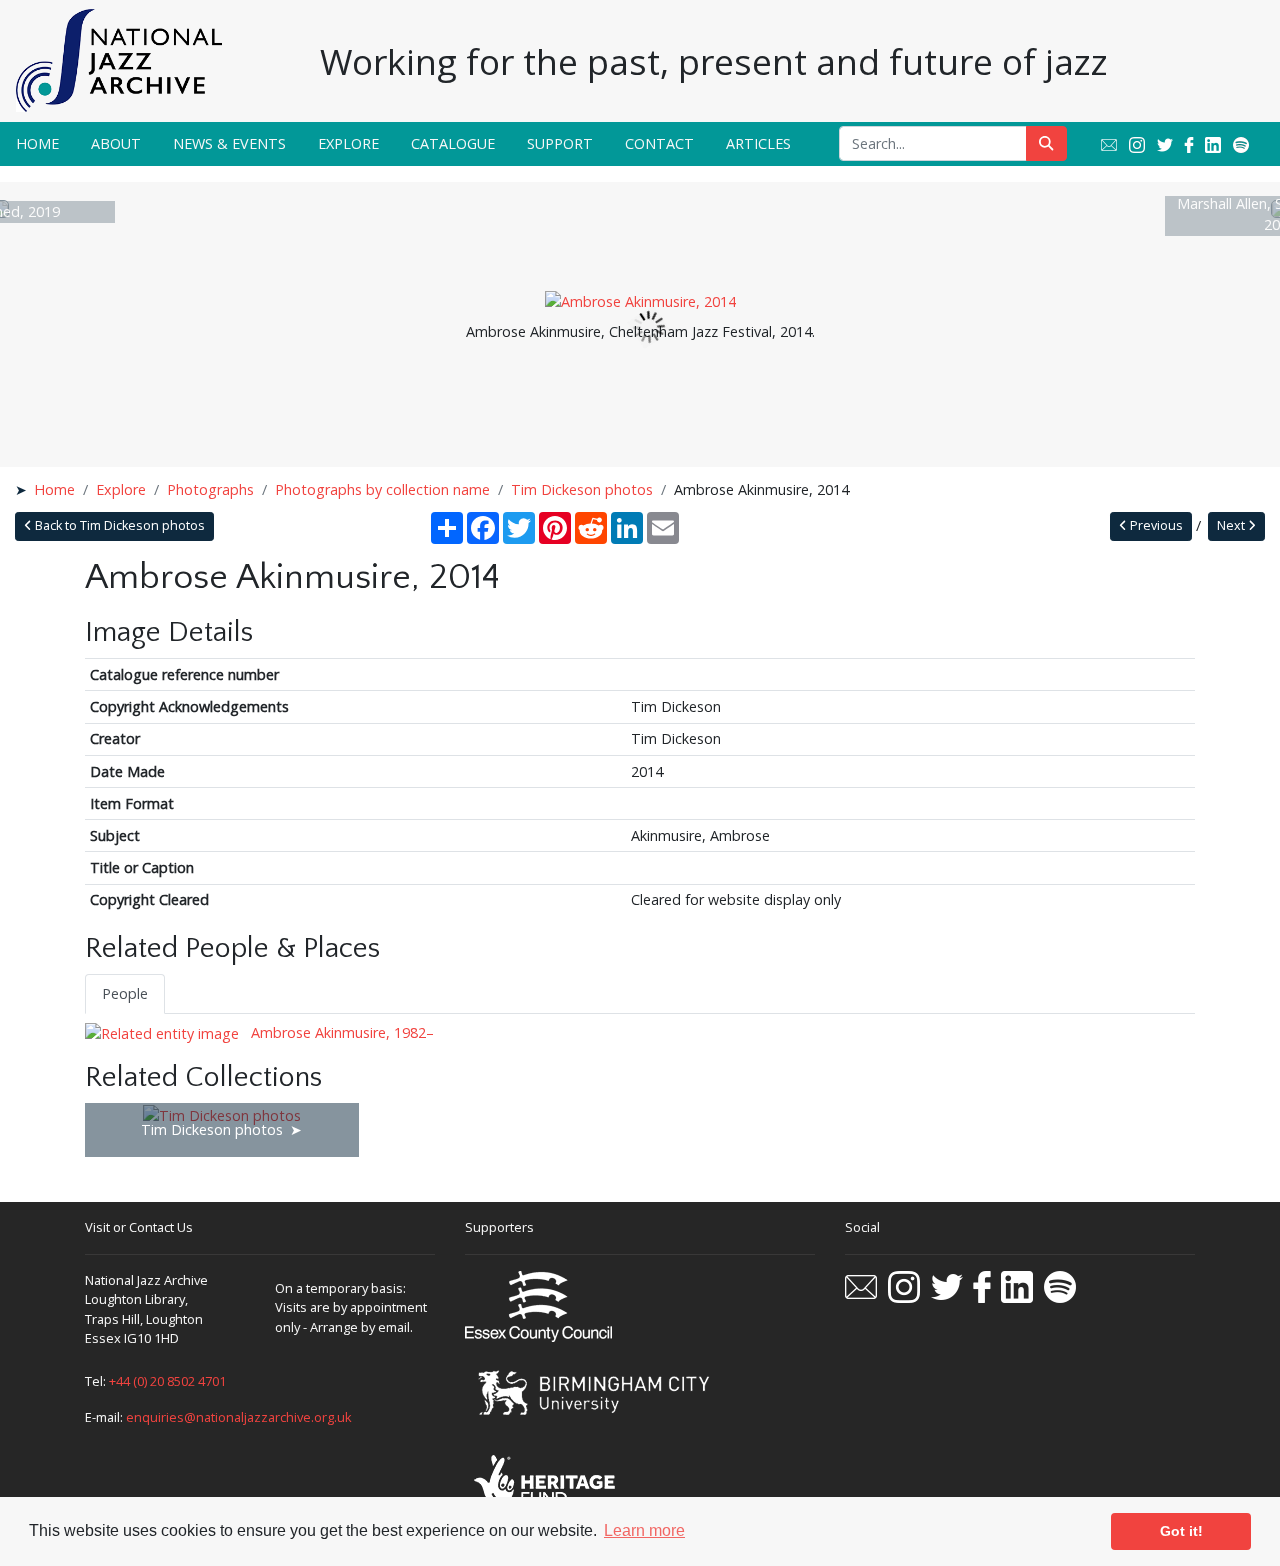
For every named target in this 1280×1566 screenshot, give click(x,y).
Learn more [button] (644, 1530)
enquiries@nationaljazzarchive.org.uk (239, 1417)
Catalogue (453, 143)
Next (1232, 525)
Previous (1155, 525)
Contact (659, 143)
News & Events (229, 143)
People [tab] (125, 993)
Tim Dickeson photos (582, 489)
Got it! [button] (1181, 1531)
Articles (758, 143)
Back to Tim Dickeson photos (118, 525)
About (116, 143)
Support (560, 143)
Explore (348, 143)
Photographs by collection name (382, 489)
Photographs (210, 489)
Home (37, 143)
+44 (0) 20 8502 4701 (167, 1381)
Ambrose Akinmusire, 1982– (340, 1032)
